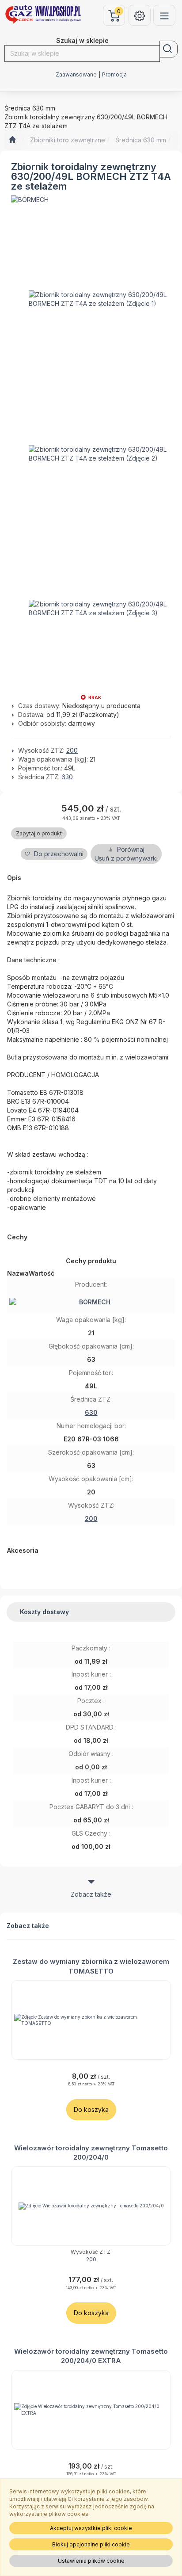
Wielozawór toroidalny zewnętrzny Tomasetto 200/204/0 (91, 2153)
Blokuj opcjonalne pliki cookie (91, 2544)
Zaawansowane (76, 75)
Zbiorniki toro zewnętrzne (68, 140)
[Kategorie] (164, 15)
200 (72, 750)
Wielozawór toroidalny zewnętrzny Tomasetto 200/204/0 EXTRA (91, 2356)
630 (67, 777)
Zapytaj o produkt (39, 833)
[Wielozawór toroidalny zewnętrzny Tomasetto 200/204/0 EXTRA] (91, 2410)
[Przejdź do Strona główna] (12, 140)
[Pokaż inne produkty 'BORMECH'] (30, 200)
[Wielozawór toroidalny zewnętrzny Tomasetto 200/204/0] (91, 2206)
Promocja (114, 75)
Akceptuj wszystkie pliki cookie (91, 2528)
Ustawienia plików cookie (91, 2561)
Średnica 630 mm (141, 140)
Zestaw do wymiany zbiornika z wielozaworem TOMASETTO (91, 1966)
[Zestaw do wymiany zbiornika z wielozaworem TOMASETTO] (91, 2020)
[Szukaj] (169, 49)
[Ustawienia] (140, 15)
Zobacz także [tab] (91, 1894)
